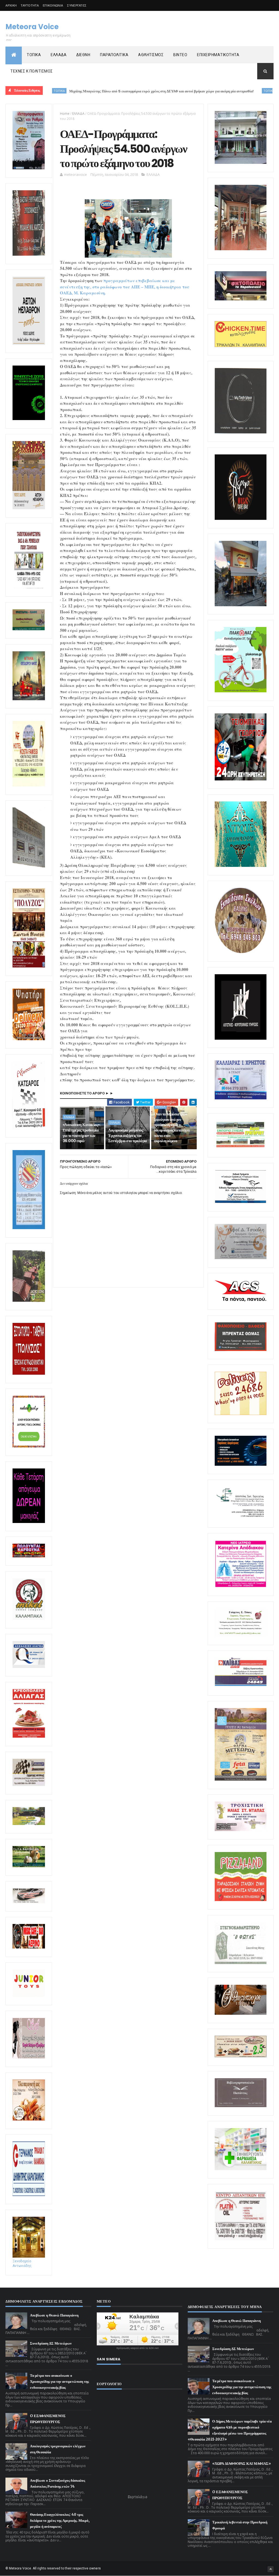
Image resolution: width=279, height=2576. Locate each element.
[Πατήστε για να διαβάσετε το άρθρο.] (241, 1830)
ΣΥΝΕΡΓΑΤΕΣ (77, 5)
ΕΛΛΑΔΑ (59, 55)
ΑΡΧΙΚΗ (11, 5)
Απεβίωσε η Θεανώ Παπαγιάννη (54, 2315)
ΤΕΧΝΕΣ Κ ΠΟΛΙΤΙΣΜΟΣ (32, 71)
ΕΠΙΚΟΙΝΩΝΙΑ (53, 5)
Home (65, 114)
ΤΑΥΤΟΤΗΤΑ (30, 5)
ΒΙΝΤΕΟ (180, 55)
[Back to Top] (271, 2569)
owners (95, 2568)
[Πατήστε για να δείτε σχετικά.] (29, 1619)
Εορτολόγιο (138, 2497)
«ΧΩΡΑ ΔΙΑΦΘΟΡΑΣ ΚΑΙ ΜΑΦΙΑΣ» (242, 2464)
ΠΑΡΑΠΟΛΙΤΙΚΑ (114, 55)
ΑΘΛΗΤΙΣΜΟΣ (151, 55)
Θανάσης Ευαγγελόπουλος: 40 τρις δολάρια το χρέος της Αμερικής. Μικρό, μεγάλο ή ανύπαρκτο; (60, 2521)
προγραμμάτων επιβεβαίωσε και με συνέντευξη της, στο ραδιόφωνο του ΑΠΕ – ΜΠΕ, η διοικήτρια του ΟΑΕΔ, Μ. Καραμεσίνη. (125, 287)
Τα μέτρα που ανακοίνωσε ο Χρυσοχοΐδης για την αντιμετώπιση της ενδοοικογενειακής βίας (59, 2382)
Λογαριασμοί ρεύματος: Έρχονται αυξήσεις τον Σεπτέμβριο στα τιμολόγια (128, 1135)
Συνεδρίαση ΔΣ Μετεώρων (51, 2343)
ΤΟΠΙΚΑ (34, 55)
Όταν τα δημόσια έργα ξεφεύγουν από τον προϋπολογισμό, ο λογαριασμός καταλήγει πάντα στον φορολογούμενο (172, 1127)
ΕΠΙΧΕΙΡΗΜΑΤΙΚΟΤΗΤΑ (218, 55)
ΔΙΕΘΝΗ (83, 55)
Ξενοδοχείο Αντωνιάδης (22, 2263)
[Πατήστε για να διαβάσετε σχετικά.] (29, 255)
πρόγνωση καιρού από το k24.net (137, 2348)
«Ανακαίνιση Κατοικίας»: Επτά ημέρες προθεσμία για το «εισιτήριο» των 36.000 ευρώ (82, 1133)
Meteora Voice (32, 27)
